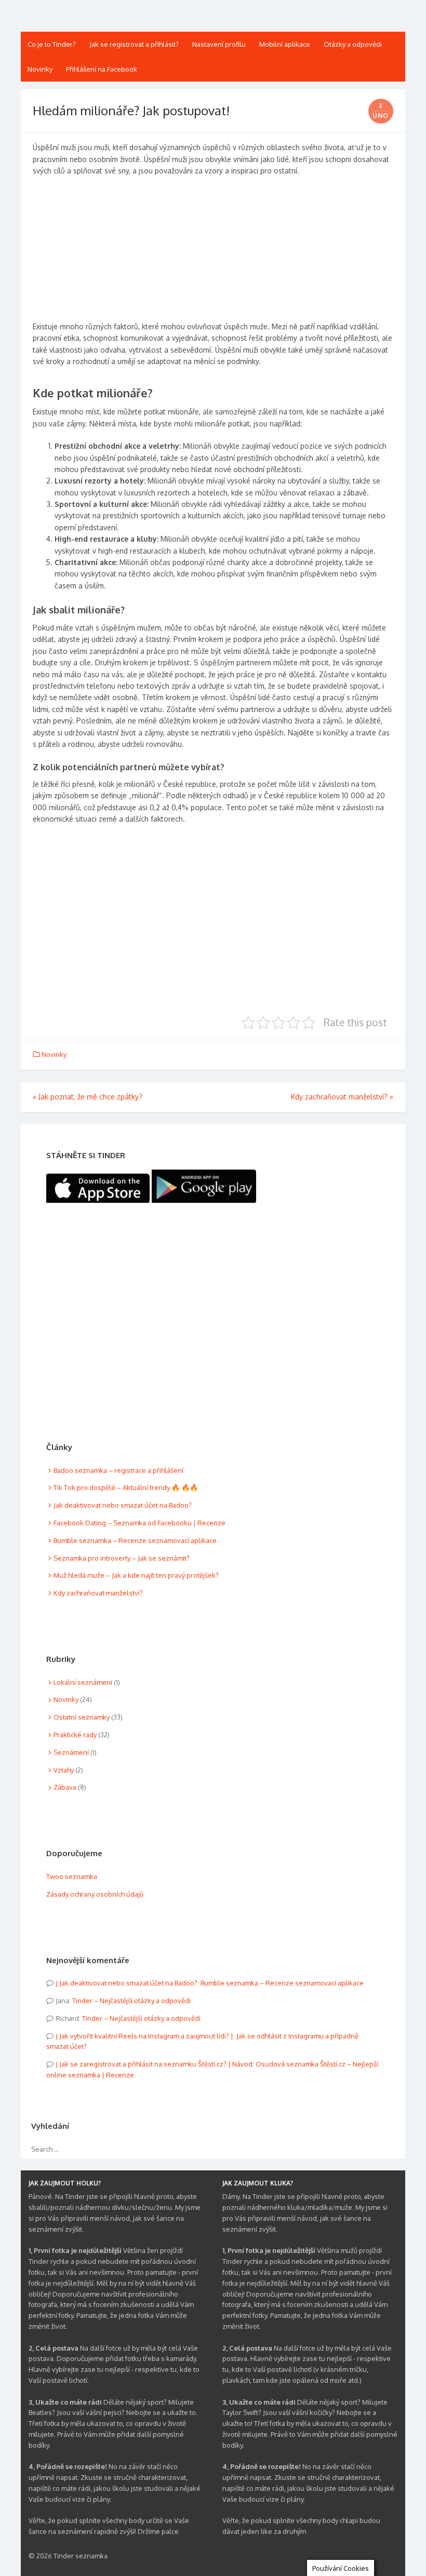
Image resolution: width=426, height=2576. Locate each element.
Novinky (40, 69)
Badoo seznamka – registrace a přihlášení (118, 1470)
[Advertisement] (213, 253)
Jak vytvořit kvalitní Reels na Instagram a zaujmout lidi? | (146, 2036)
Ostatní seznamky (82, 1717)
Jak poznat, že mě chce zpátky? (88, 1097)
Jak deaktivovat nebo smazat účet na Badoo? (123, 1505)
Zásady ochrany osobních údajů (95, 1894)
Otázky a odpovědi (353, 44)
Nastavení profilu (219, 44)
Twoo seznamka (72, 1876)
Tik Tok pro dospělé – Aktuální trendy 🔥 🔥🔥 (126, 1487)
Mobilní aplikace (285, 44)
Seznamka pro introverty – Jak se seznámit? (122, 1558)
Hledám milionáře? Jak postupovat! (131, 110)
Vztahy (64, 1770)
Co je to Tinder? (52, 44)
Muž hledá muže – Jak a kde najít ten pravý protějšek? (136, 1575)
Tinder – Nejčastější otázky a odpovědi (131, 2001)
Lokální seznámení (83, 1682)
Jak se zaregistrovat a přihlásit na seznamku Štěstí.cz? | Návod (156, 2064)
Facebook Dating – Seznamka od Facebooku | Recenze (139, 1523)
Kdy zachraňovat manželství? (342, 1097)
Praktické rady (75, 1735)
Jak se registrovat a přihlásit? (134, 44)
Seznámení (71, 1752)
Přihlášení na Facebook (102, 69)
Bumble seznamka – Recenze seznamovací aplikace (135, 1540)
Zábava (65, 1787)
